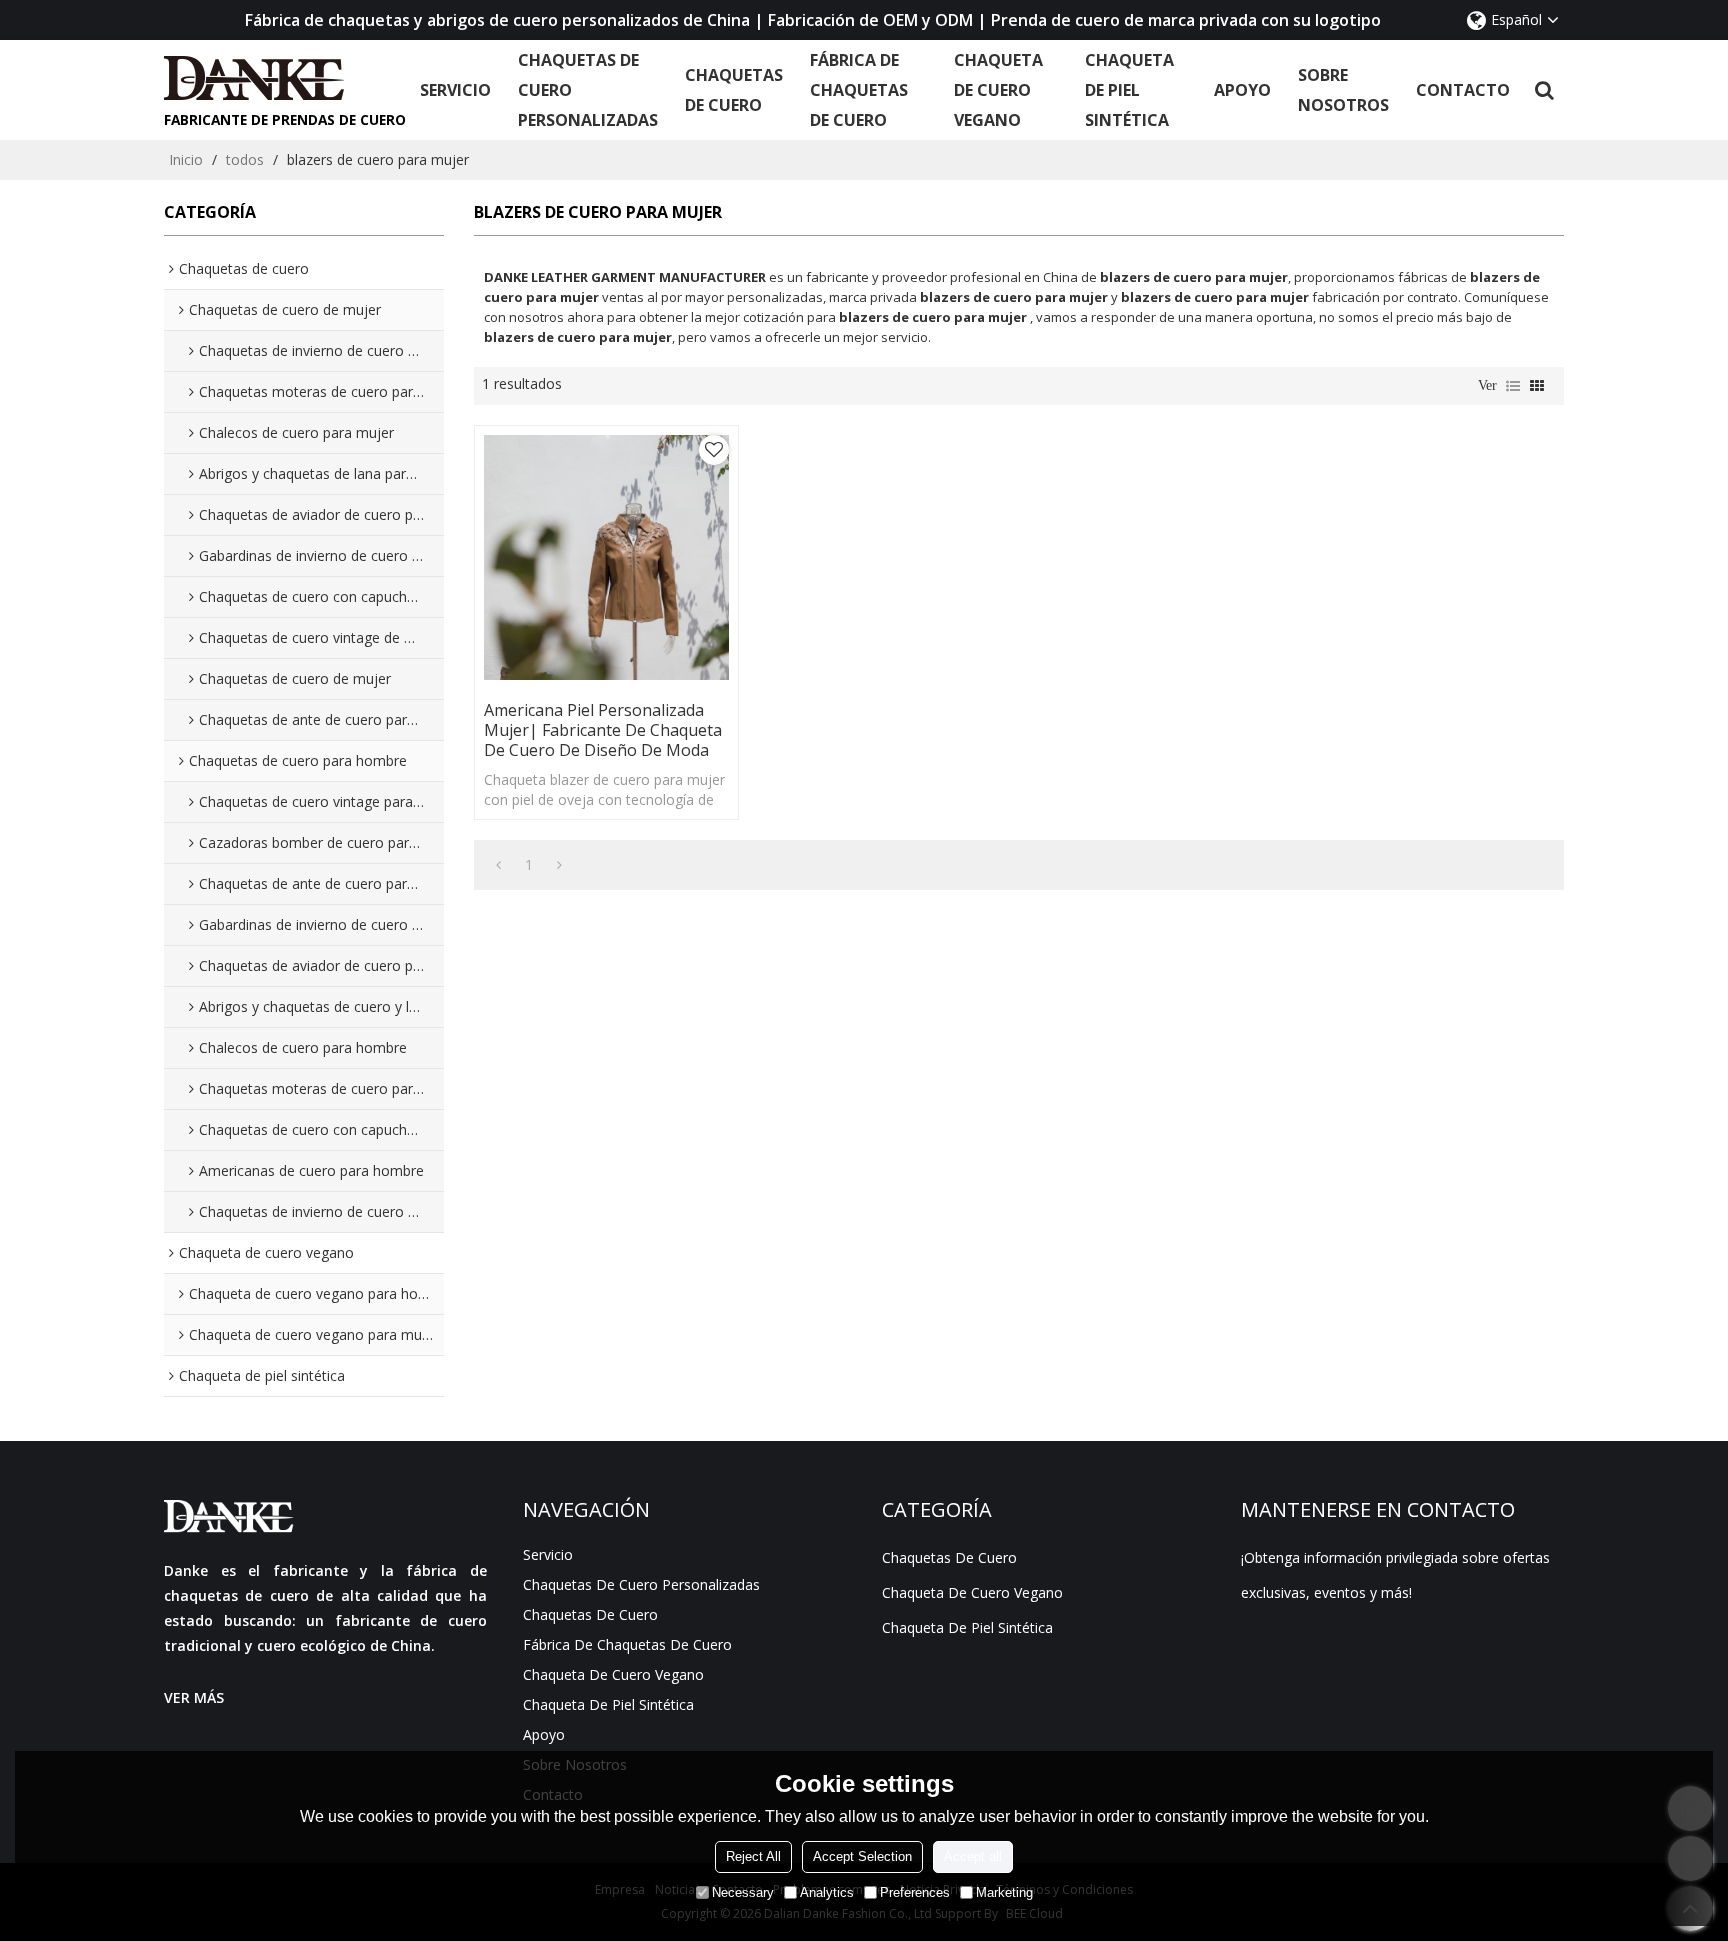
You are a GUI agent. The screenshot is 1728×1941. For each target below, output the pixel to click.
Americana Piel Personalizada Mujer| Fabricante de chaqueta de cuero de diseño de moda (603, 730)
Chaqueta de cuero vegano (998, 90)
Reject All (753, 1855)
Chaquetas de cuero (734, 90)
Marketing (1004, 1891)
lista (1513, 386)
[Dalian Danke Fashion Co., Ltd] (285, 78)
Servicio (455, 90)
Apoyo (1242, 90)
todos (245, 159)
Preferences (915, 1891)
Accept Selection (862, 1855)
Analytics (827, 1891)
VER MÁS (194, 1697)
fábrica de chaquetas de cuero (859, 90)
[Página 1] (498, 865)
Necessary (743, 1891)
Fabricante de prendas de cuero (285, 119)
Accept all (973, 1855)
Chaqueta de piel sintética (1129, 90)
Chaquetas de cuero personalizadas (588, 90)
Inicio (186, 159)
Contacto (1463, 90)
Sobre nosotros (1343, 90)
